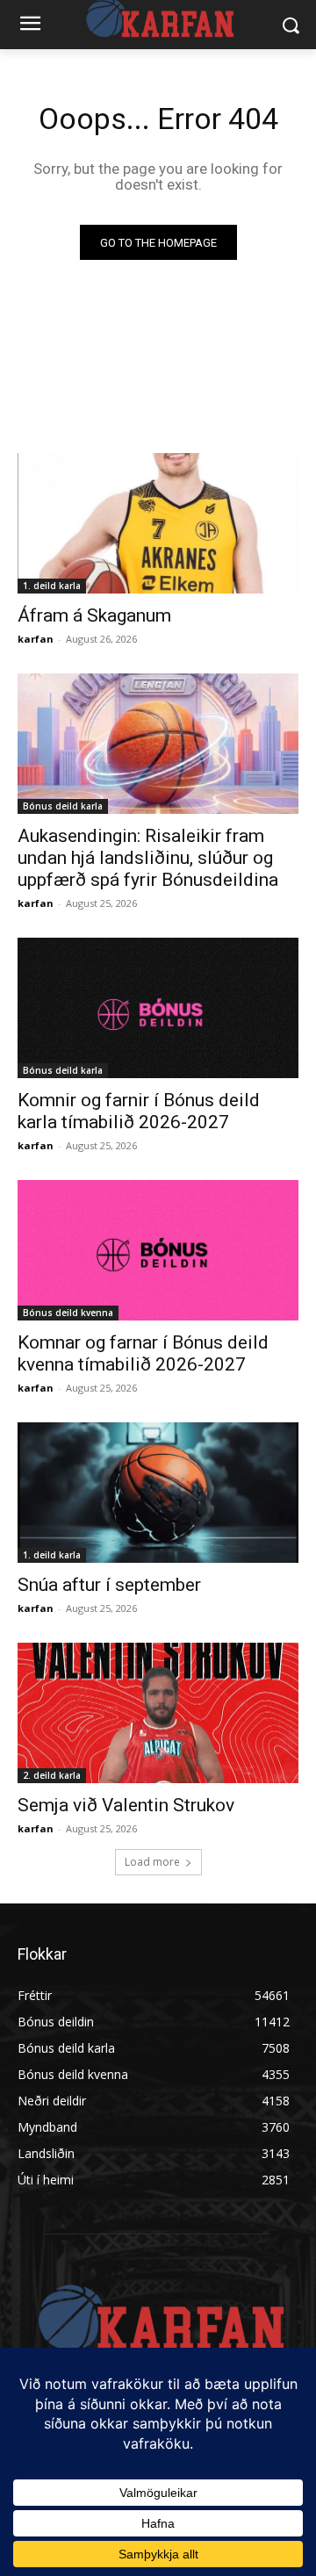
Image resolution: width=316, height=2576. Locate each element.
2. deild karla (52, 1775)
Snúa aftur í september (109, 1585)
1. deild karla (52, 586)
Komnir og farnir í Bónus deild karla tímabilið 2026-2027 (139, 1111)
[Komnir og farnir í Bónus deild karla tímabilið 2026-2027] (158, 1008)
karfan (36, 639)
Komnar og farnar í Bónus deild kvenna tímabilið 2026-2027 (143, 1353)
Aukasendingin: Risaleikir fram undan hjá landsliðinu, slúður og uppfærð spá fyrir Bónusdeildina (148, 858)
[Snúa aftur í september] (158, 1493)
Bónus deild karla (63, 806)
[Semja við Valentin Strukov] (158, 1713)
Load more (152, 1862)
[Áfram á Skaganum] (158, 523)
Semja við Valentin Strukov (126, 1805)
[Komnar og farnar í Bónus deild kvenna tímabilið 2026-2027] (158, 1250)
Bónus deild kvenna (68, 1313)
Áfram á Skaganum (94, 615)
